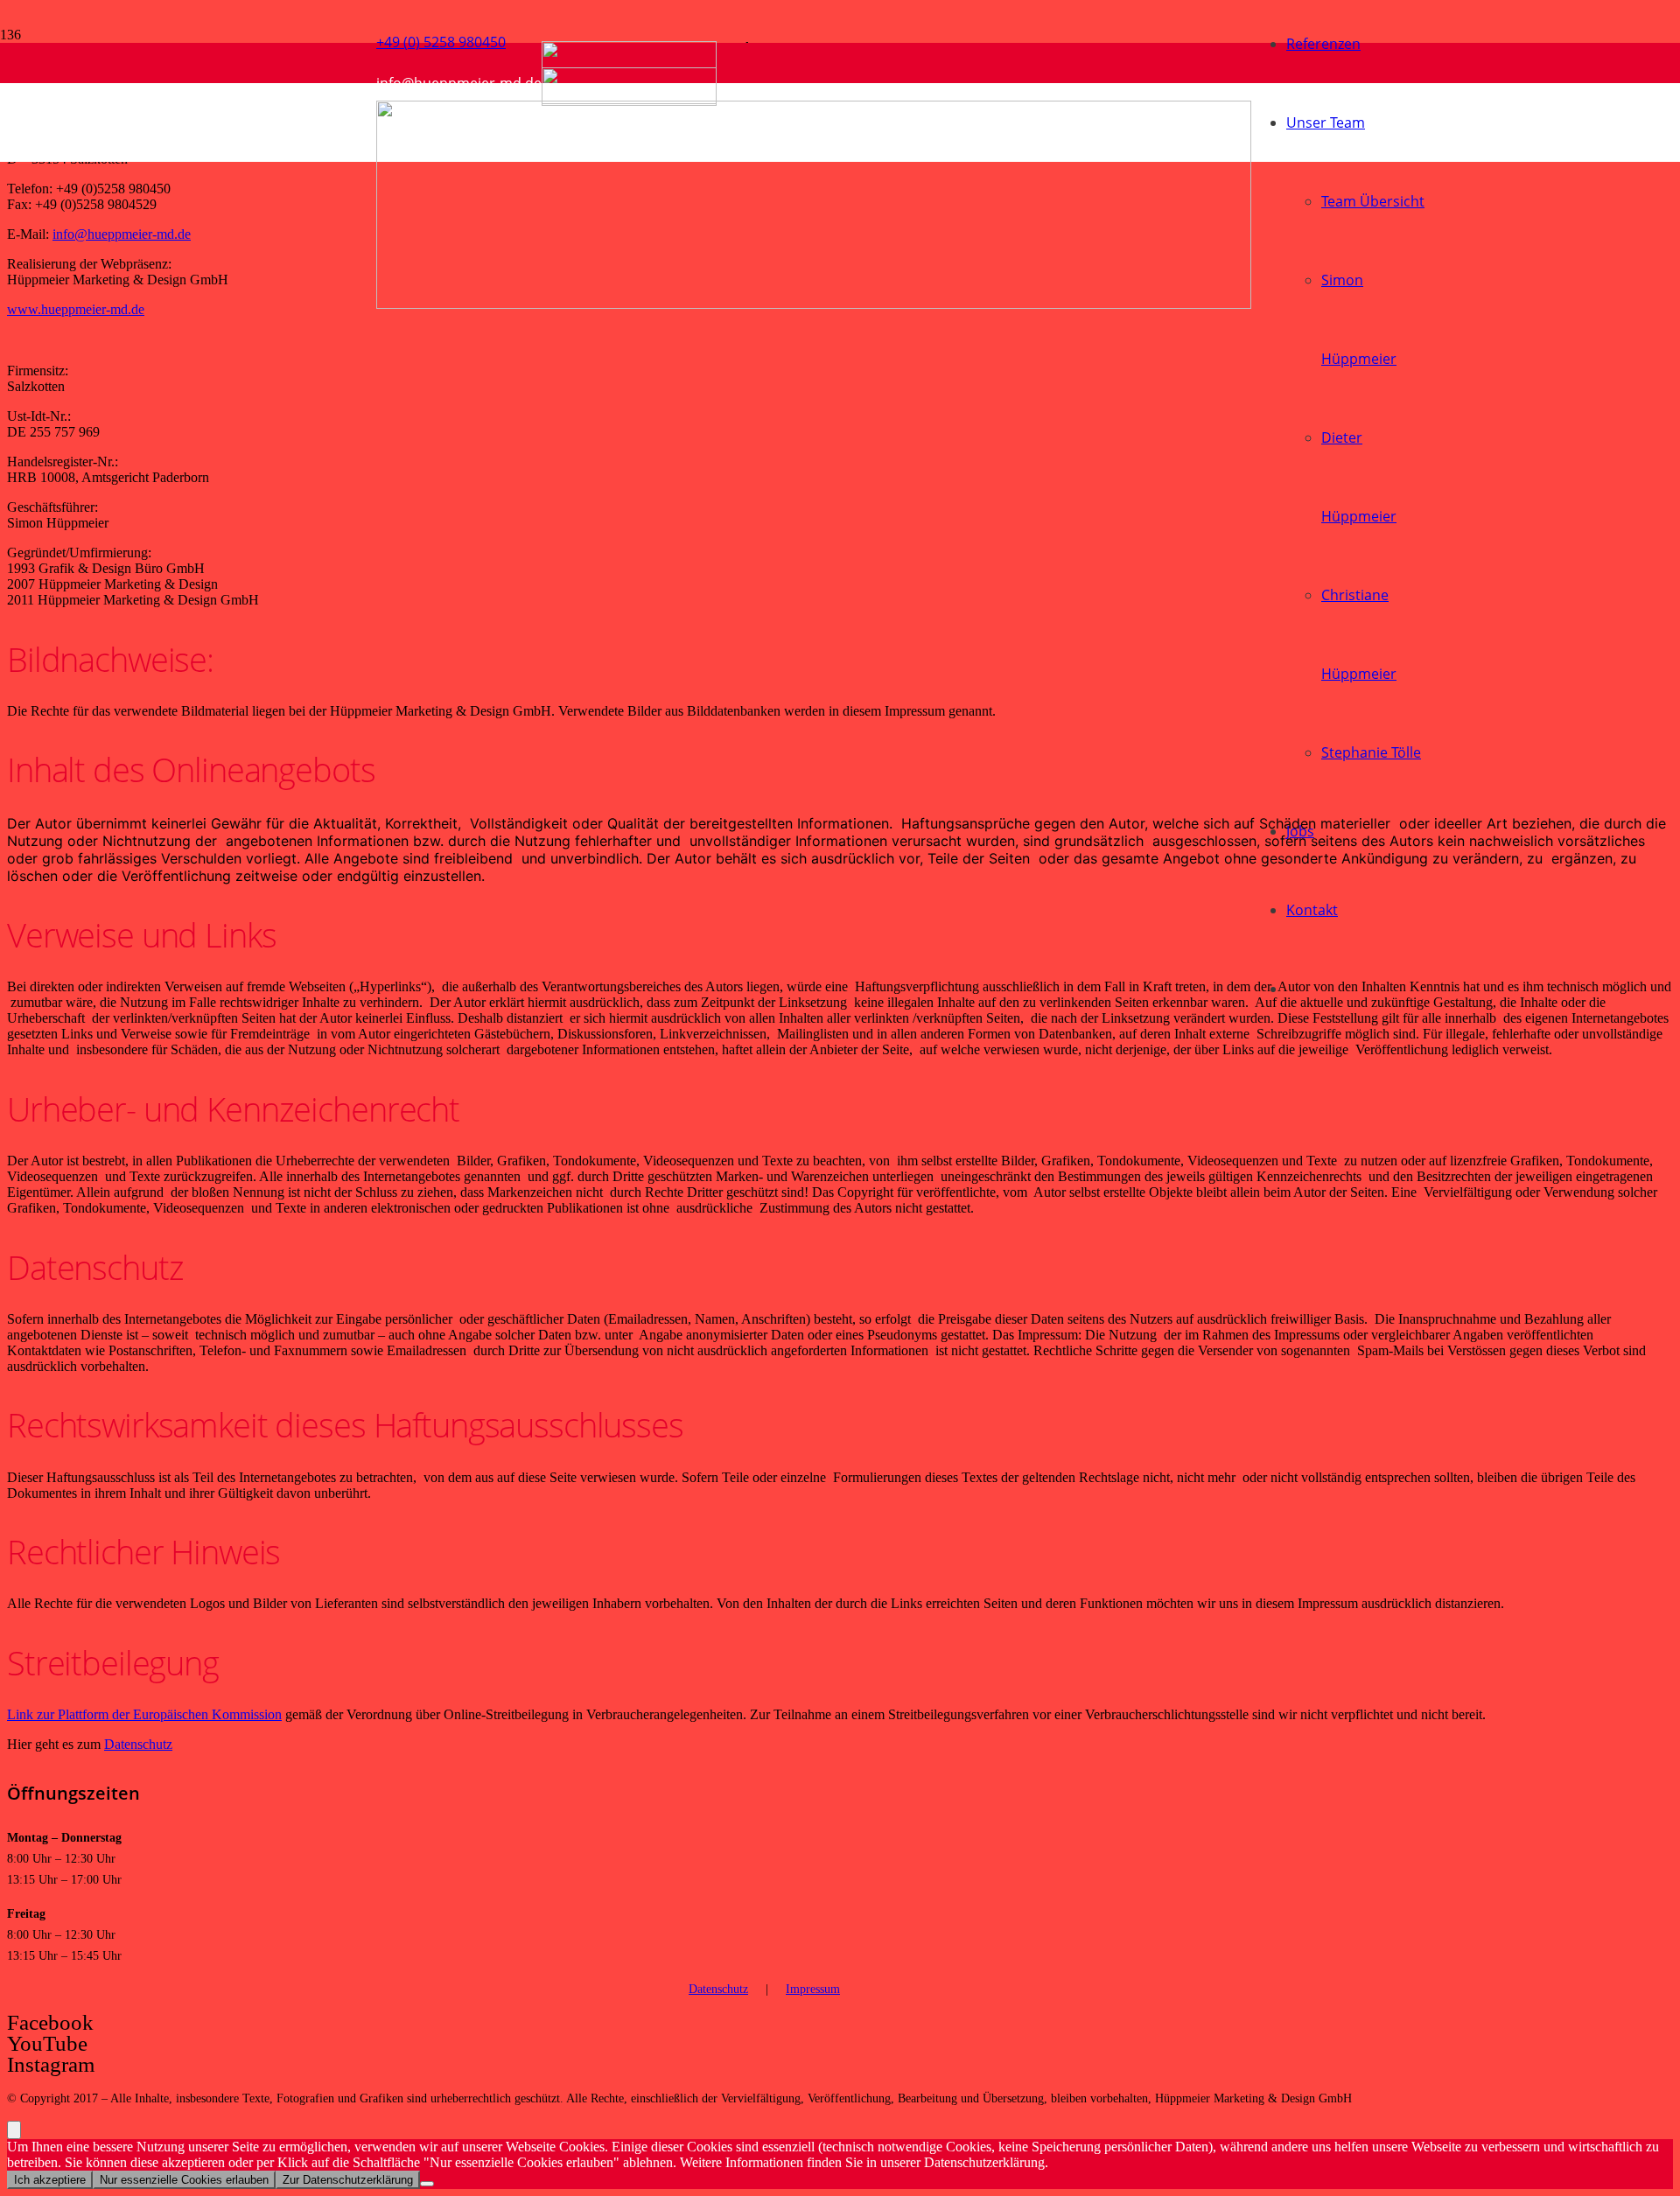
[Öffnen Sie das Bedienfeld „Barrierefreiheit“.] (14, 2130)
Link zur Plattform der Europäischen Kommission (144, 1714)
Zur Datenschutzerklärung (348, 2180)
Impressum (813, 1989)
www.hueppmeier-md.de (76, 309)
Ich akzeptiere (50, 2180)
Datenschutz (138, 1744)
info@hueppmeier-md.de (122, 234)
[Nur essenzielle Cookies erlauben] (427, 2184)
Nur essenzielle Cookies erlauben (184, 2180)
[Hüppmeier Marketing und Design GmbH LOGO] (814, 304)
